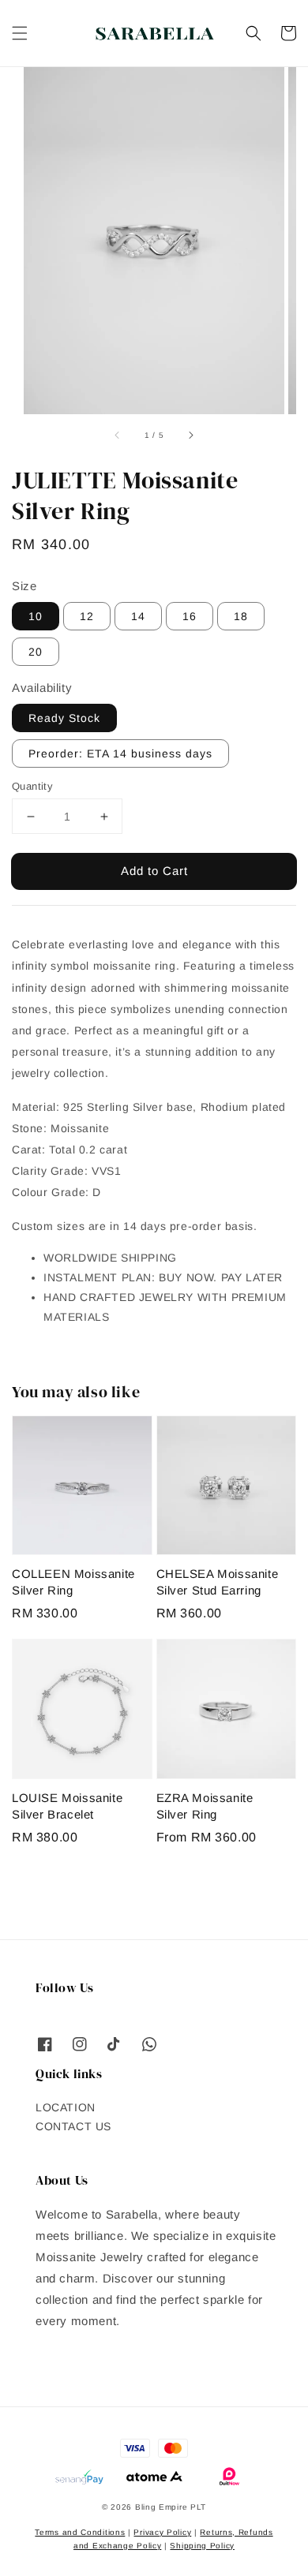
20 (36, 652)
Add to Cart (154, 871)
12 (87, 616)
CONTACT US (73, 2126)
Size (24, 586)
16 (190, 616)
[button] (20, 33)
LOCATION (66, 2107)
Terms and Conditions (80, 2532)
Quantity (32, 786)
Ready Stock (64, 718)
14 (138, 616)
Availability (42, 688)
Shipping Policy (202, 2546)
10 (36, 616)
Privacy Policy (162, 2532)
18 (241, 616)
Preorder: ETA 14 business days (120, 753)
